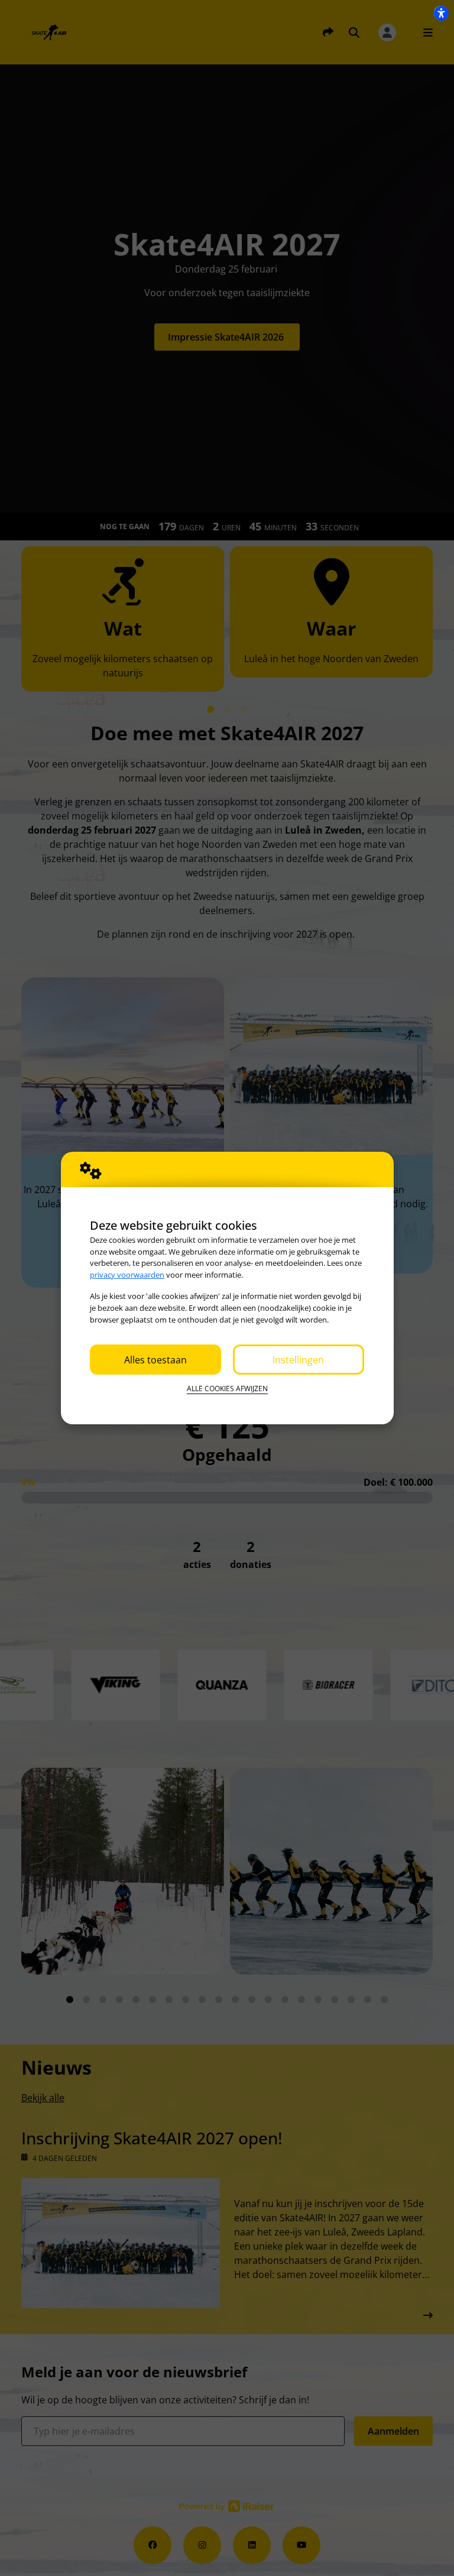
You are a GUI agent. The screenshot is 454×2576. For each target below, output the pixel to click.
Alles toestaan (155, 1360)
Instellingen (298, 1360)
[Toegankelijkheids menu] (441, 13)
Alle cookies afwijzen (227, 1389)
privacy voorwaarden (127, 1275)
